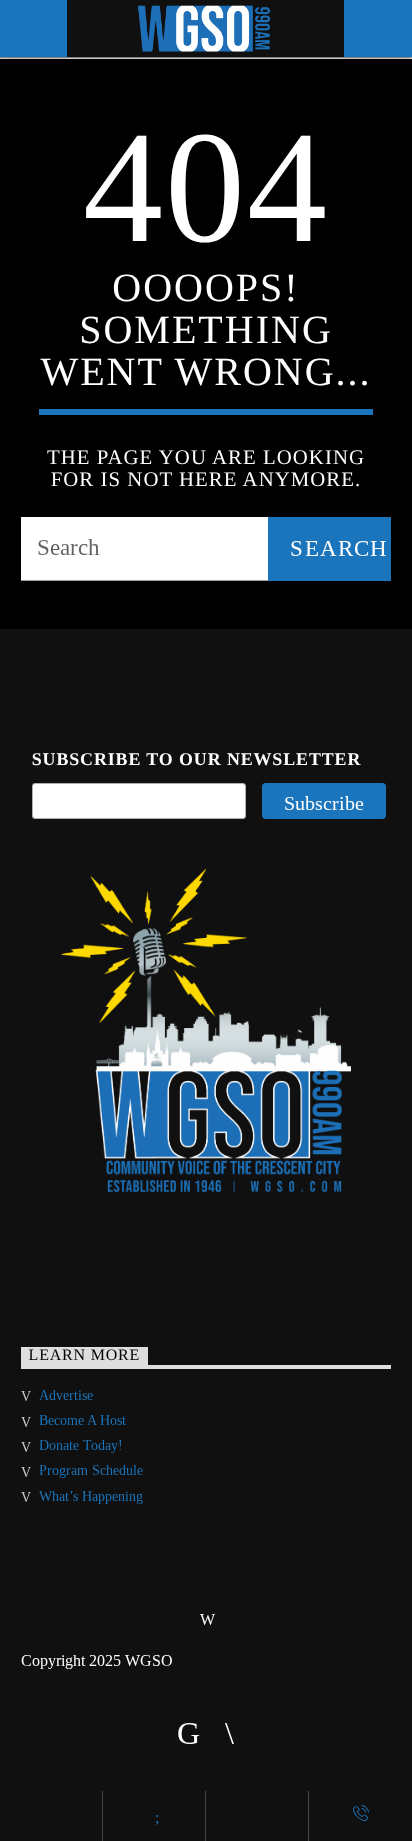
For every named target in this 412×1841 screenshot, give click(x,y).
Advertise (66, 1395)
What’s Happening (91, 1496)
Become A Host (82, 1420)
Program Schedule (91, 1470)
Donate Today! (81, 1445)
